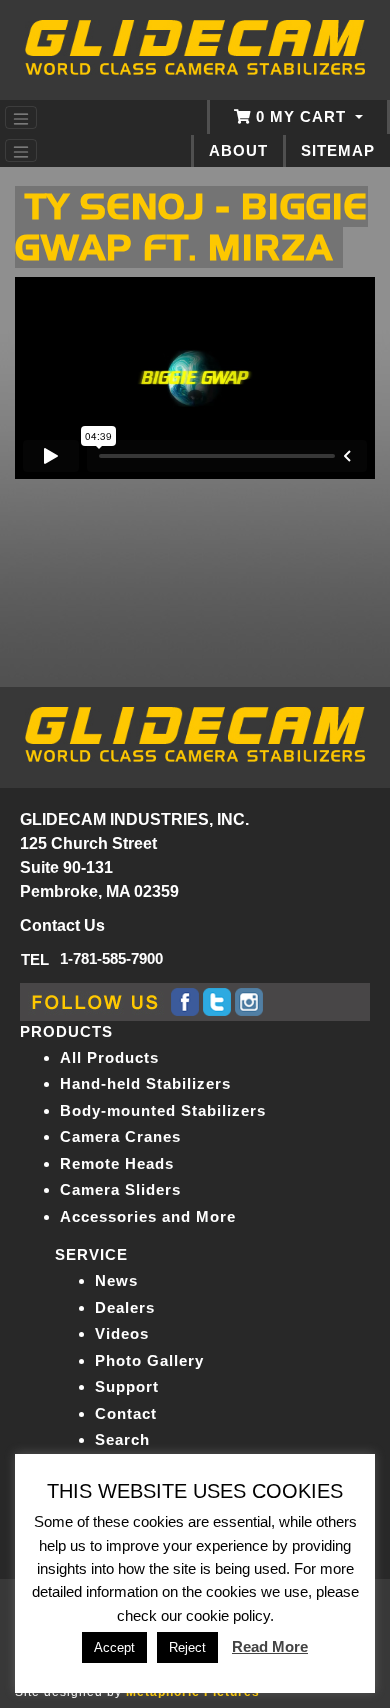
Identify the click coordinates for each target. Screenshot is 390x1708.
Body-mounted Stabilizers (163, 1110)
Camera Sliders (120, 1189)
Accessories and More (148, 1216)
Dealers (125, 1307)
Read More (270, 1646)
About (238, 151)
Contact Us (62, 925)
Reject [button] (187, 1647)
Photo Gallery (149, 1360)
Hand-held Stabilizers (145, 1083)
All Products (109, 1057)
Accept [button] (114, 1647)
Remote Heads (117, 1163)
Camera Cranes (120, 1136)
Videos (122, 1333)
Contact (126, 1413)
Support (127, 1386)
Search (122, 1439)
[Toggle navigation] (21, 117)
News (116, 1280)
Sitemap (338, 151)
